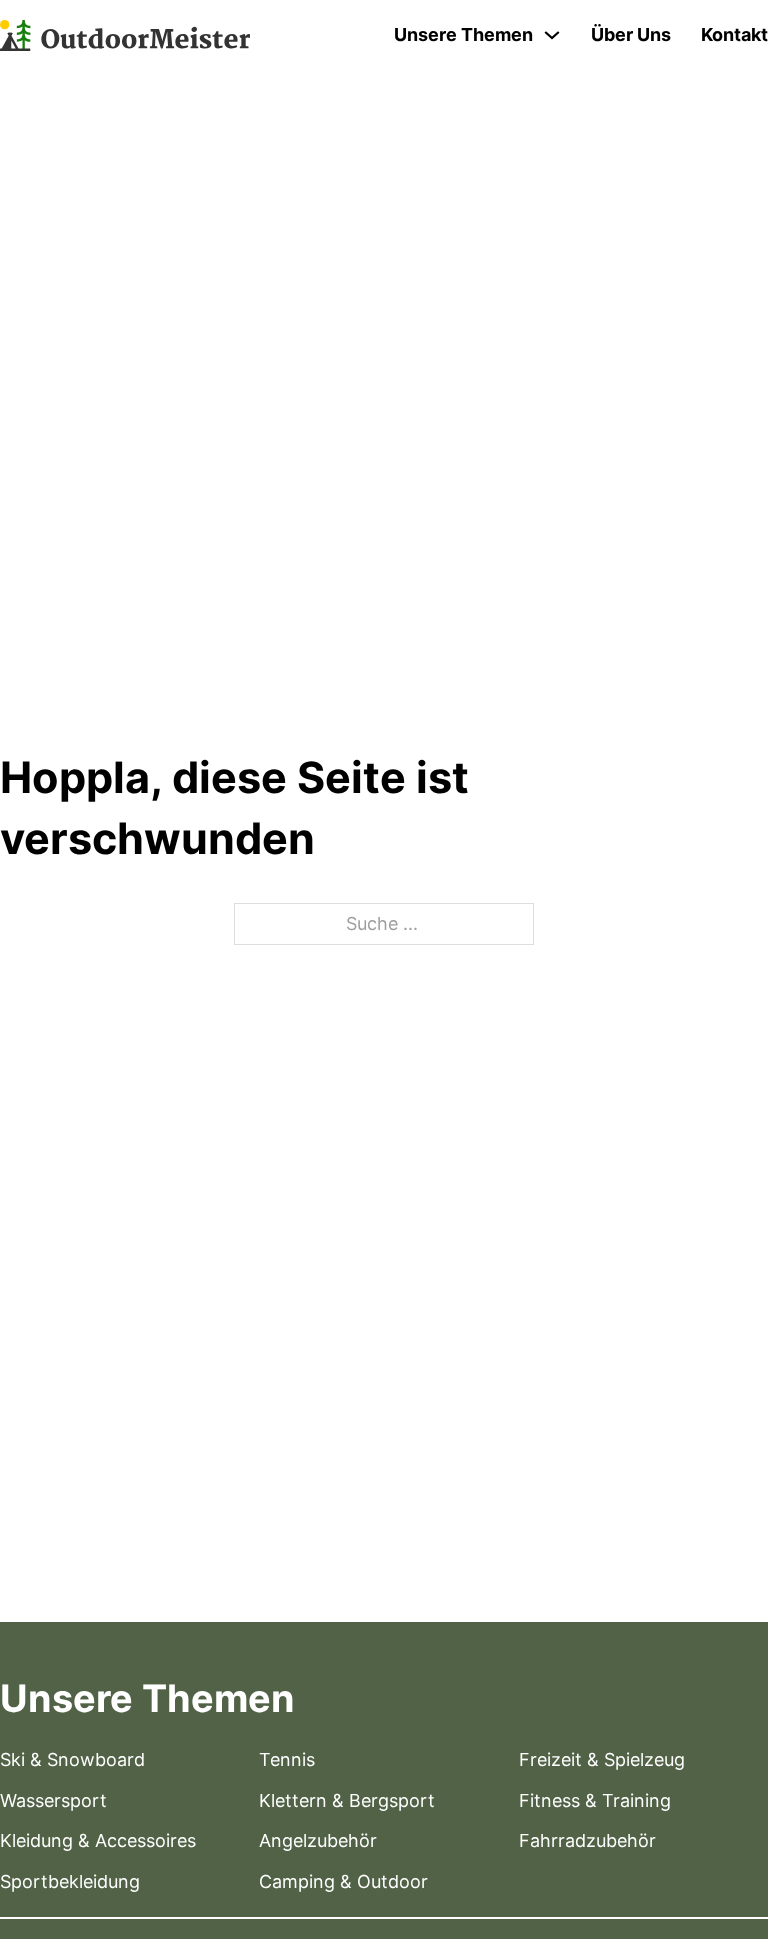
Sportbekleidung (70, 1881)
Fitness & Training (595, 1800)
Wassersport (53, 1800)
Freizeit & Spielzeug (602, 1759)
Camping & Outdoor (343, 1881)
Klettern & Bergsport (347, 1800)
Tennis (287, 1759)
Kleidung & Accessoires (98, 1840)
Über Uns (631, 34)
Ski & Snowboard (72, 1759)
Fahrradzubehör (587, 1840)
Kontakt (734, 34)
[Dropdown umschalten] (552, 35)
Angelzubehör (318, 1840)
